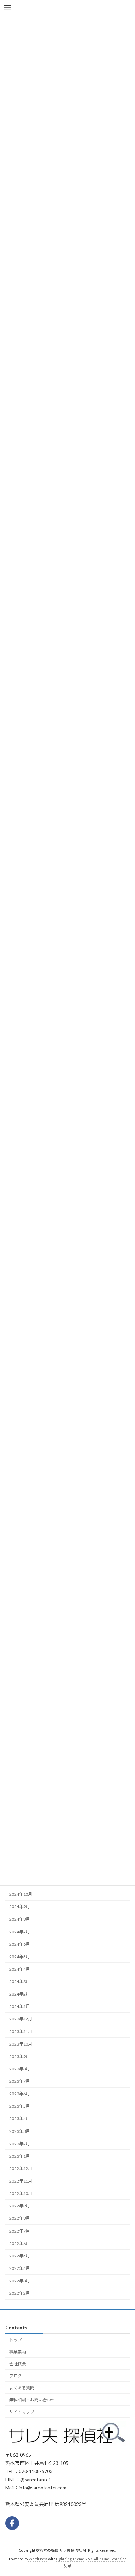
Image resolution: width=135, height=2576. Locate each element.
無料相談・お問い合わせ (32, 2399)
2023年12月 (21, 2019)
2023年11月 (21, 2031)
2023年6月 (20, 2094)
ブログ (16, 2376)
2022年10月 (21, 2193)
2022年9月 (20, 2206)
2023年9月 (20, 2056)
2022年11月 (21, 2181)
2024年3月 (20, 1982)
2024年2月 (20, 1994)
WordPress (38, 2559)
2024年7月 (20, 1931)
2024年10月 (21, 1894)
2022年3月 (20, 2281)
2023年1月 (20, 2156)
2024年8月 (20, 1919)
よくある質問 (22, 2388)
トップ (16, 2340)
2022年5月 (20, 2256)
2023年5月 (20, 2106)
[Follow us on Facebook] (12, 2523)
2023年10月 (21, 2044)
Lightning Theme (70, 2559)
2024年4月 (20, 1969)
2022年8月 (20, 2218)
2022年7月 (20, 2231)
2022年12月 (21, 2169)
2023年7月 (20, 2081)
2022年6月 (20, 2243)
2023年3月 (20, 2131)
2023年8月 (20, 2069)
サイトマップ (22, 2412)
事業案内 (18, 2351)
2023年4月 (20, 2119)
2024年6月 (20, 1944)
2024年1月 (20, 2006)
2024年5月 (20, 1957)
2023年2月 (20, 2144)
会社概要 (18, 2364)
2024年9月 (20, 1907)
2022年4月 (20, 2268)
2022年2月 (20, 2293)
